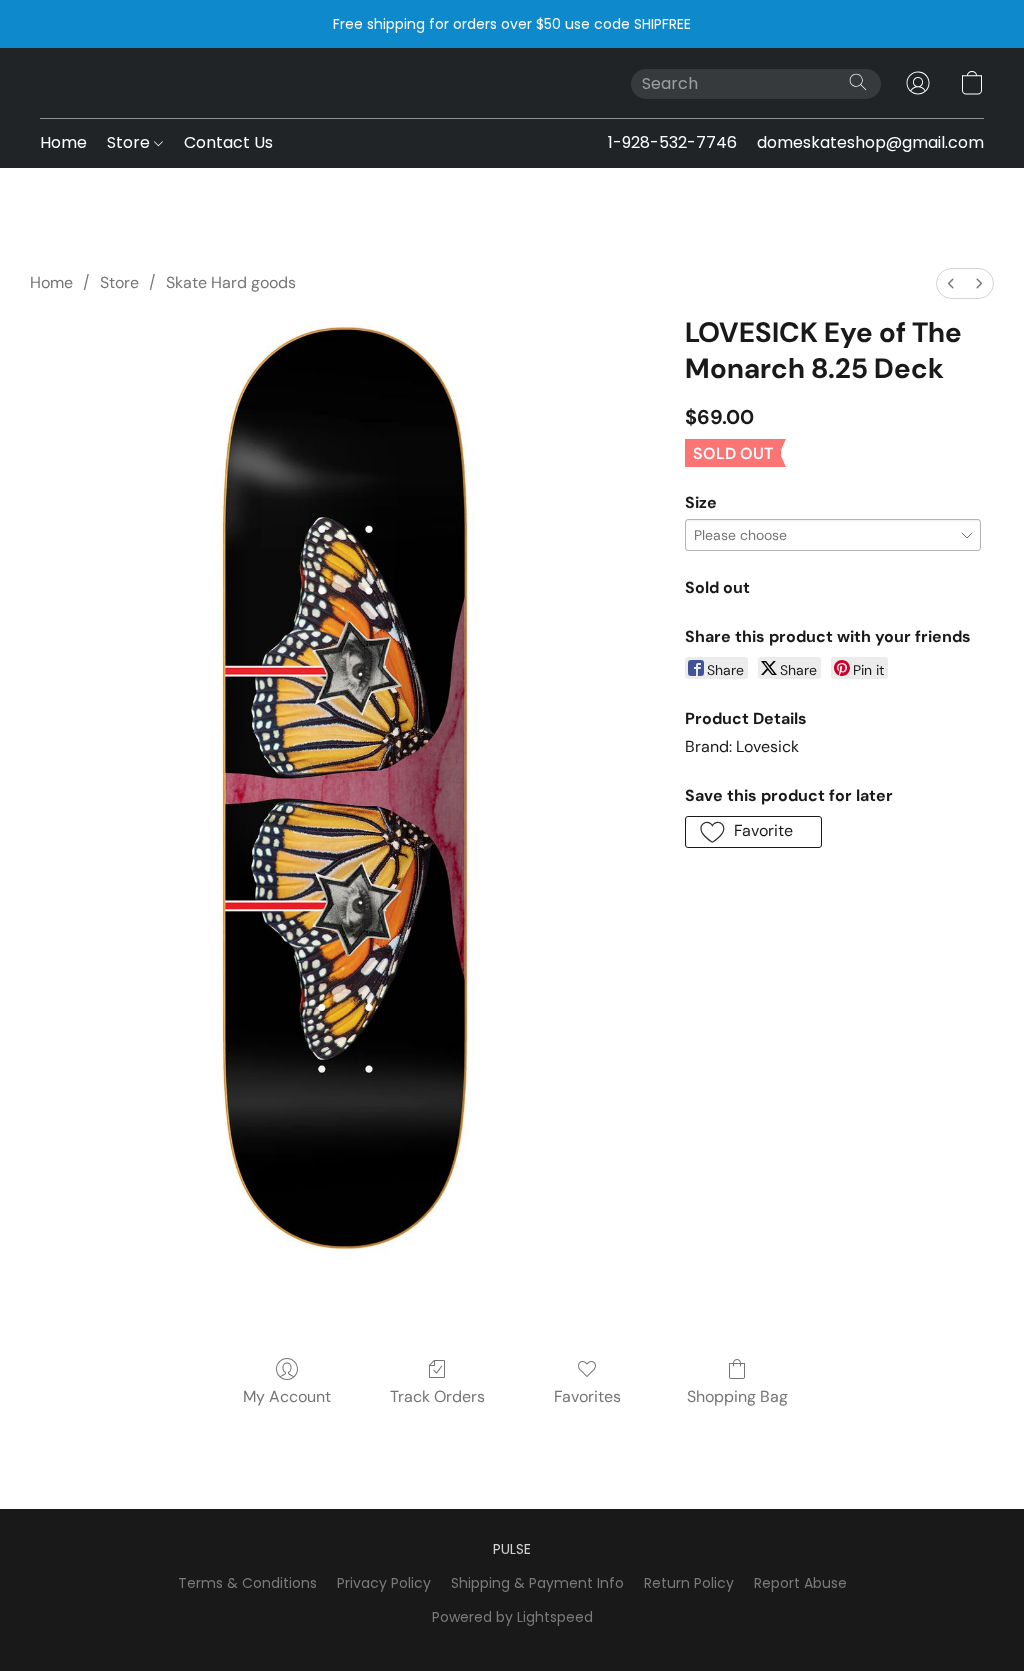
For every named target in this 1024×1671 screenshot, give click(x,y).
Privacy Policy (384, 1583)
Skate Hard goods (231, 282)
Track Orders (437, 1396)
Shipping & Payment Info (537, 1583)
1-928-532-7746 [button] (672, 142)
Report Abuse (800, 1583)
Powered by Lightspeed (512, 1617)
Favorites (587, 1396)
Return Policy (689, 1583)
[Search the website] (858, 82)
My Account (287, 1396)
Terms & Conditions (247, 1583)
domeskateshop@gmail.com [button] (870, 142)
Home (63, 142)
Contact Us (228, 142)
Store (130, 142)
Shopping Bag (737, 1396)
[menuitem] (951, 283)
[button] (918, 83)
